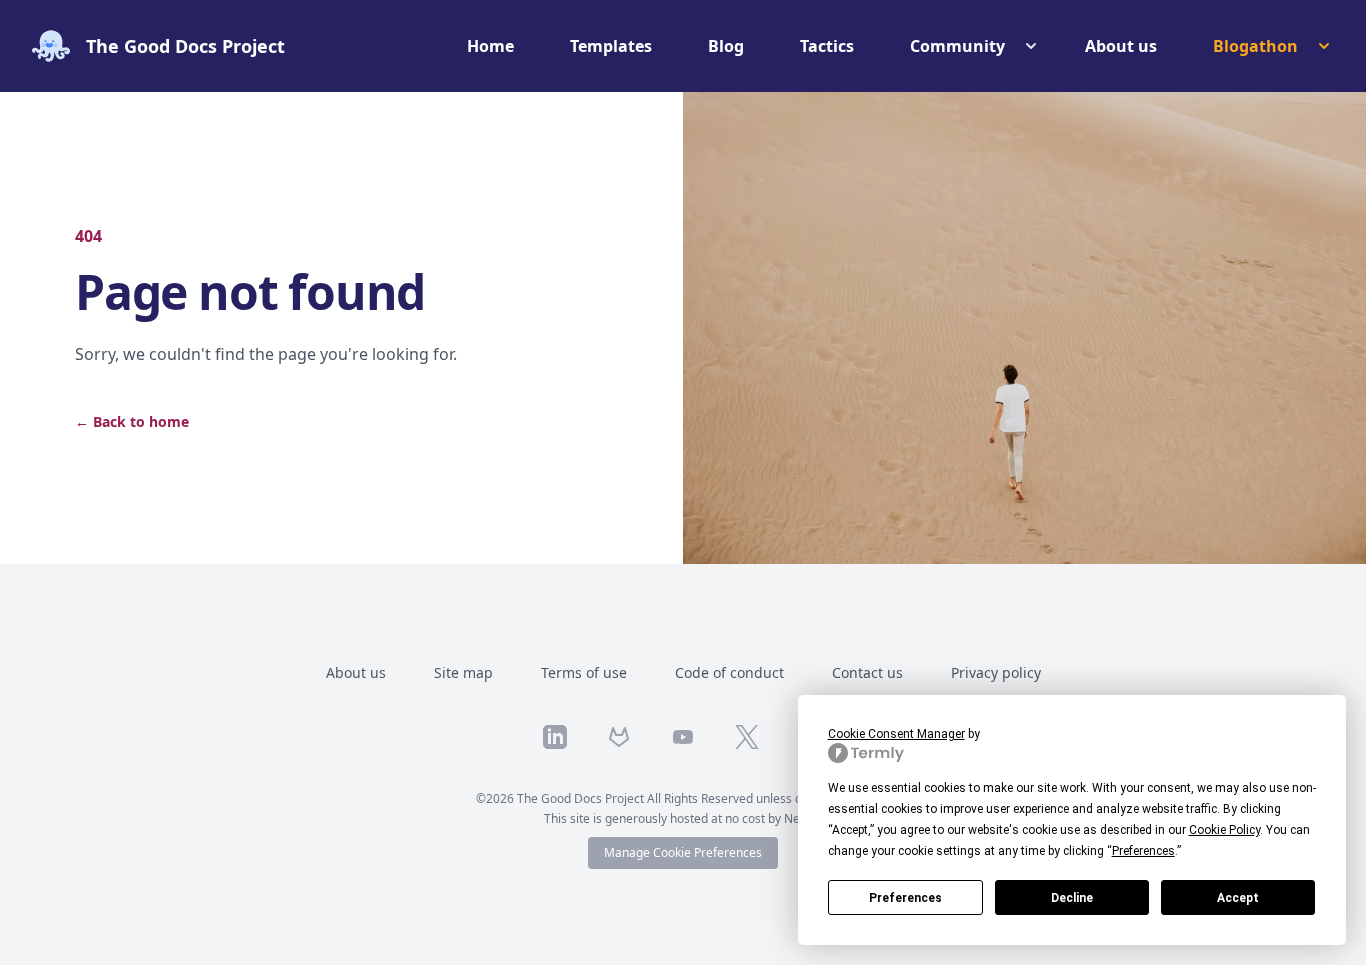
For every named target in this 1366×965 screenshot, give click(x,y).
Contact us (867, 672)
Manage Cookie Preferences (683, 852)
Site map (463, 672)
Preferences (905, 898)
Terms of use (584, 672)
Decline (1072, 898)
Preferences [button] (1143, 851)
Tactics (827, 46)
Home (490, 46)
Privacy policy (996, 672)
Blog (726, 46)
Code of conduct (729, 672)
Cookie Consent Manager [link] (896, 734)
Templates (611, 46)
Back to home (132, 421)
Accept (1238, 898)
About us (1121, 46)
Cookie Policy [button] (1224, 830)
